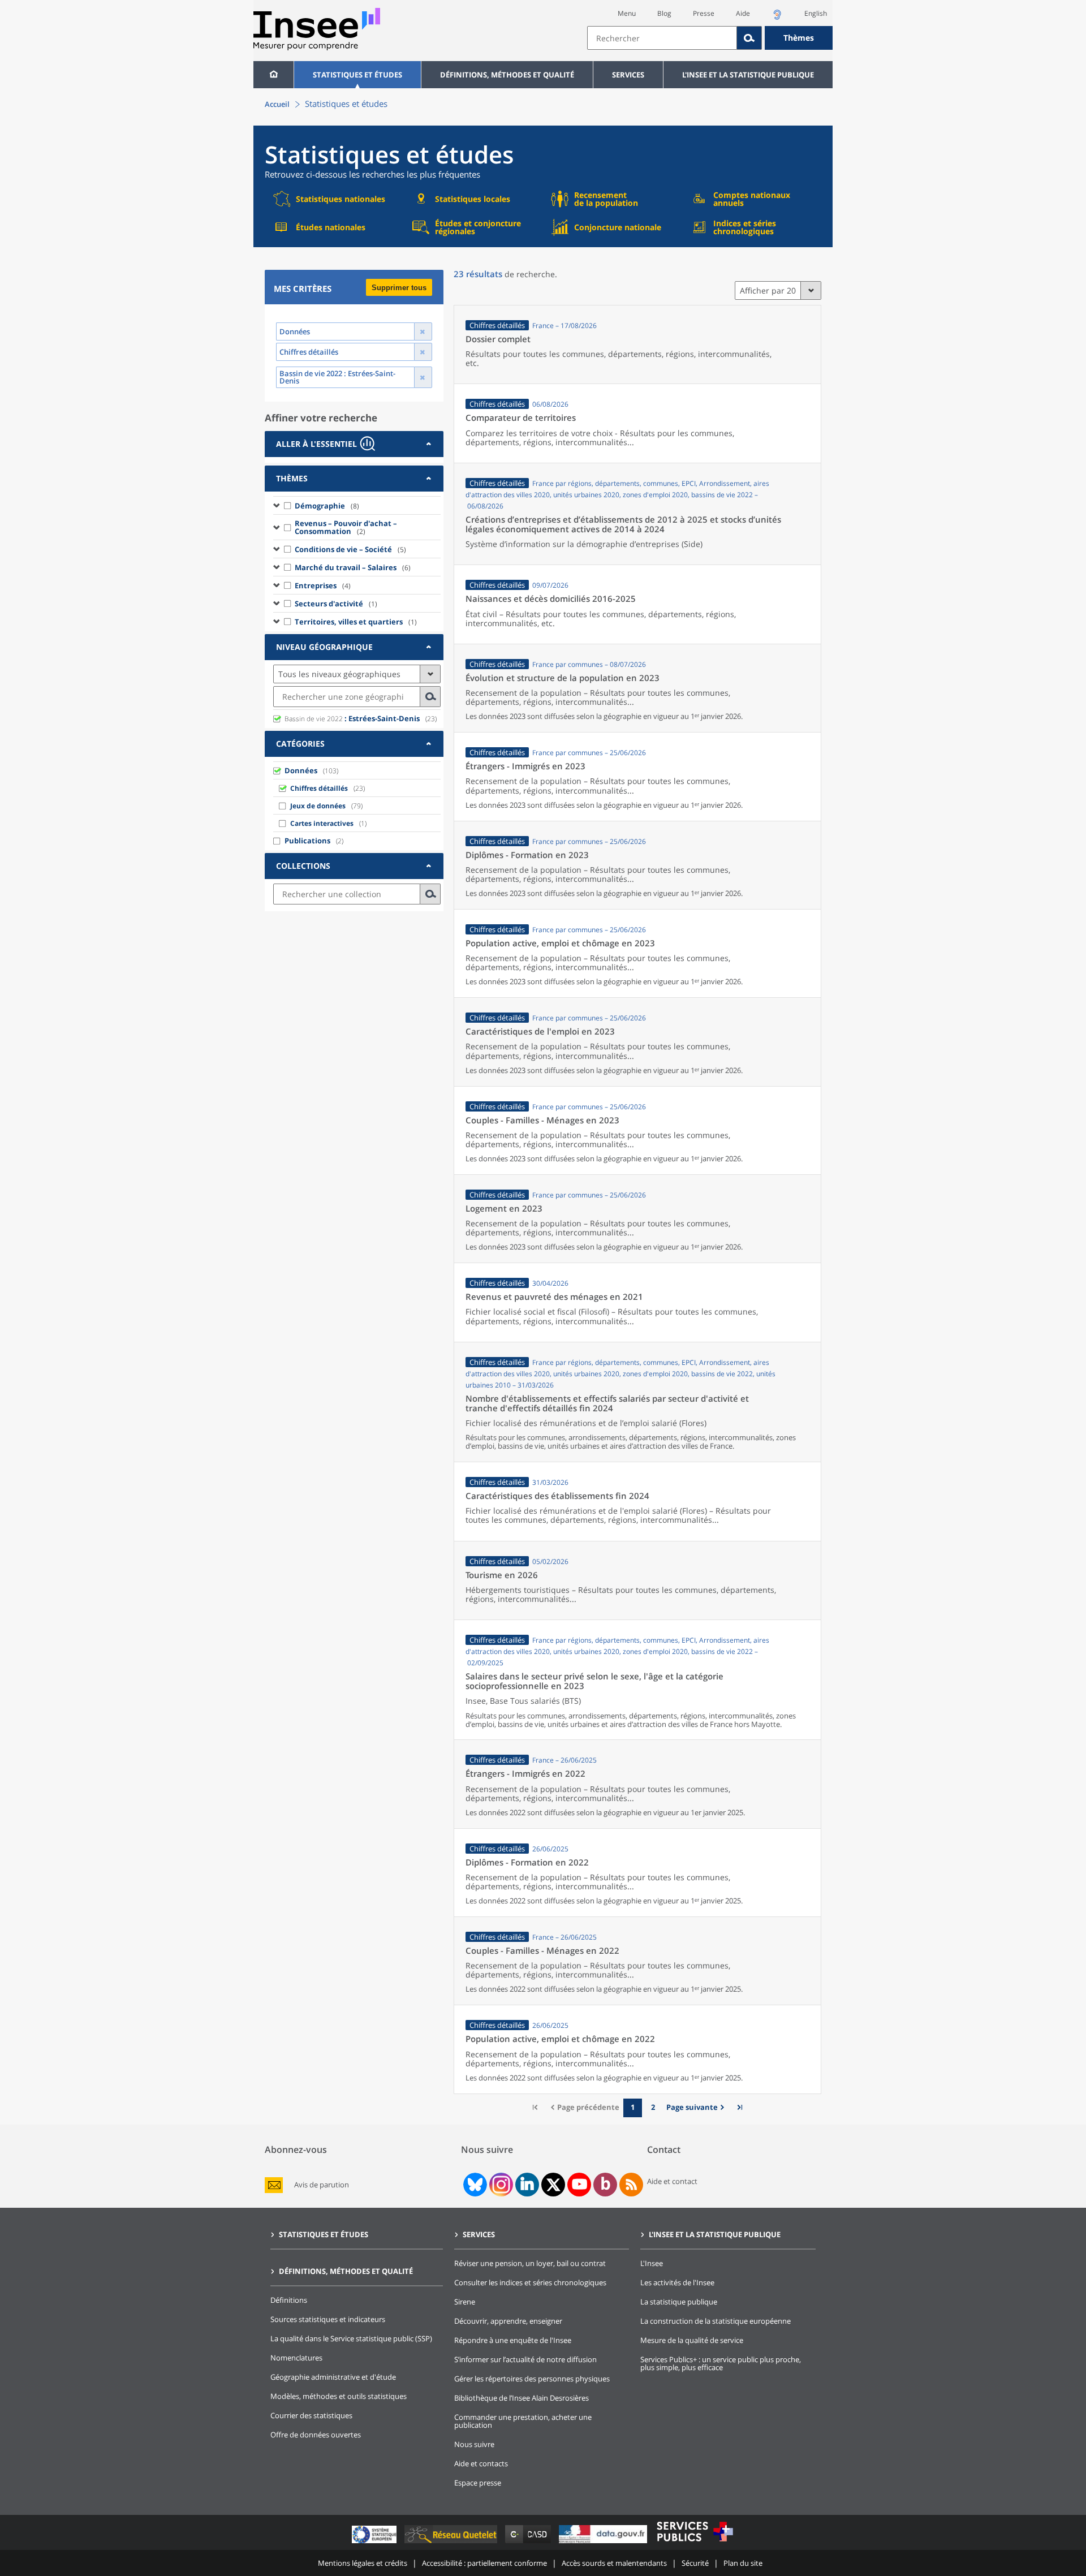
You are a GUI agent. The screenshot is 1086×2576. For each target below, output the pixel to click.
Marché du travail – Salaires (353, 567)
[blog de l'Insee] (606, 2185)
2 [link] (653, 2107)
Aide (743, 13)
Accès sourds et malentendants (614, 2563)
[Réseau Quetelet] (452, 2543)
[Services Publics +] (695, 2543)
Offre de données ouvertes (316, 2435)
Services (628, 75)
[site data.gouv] (604, 2543)
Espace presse (478, 2483)
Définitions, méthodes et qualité (507, 75)
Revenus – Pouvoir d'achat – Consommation (346, 527)
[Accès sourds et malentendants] (777, 18)
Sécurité (695, 2563)
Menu (627, 13)
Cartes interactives (322, 823)
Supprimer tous (399, 288)
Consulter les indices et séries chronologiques (530, 2282)
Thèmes (799, 38)
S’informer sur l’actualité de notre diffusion (525, 2359)
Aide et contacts (481, 2463)
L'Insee (652, 2263)
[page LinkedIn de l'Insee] (527, 2185)
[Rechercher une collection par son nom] (430, 894)
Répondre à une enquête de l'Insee (513, 2340)
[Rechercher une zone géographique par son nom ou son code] (430, 697)
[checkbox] (288, 505)
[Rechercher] (749, 38)
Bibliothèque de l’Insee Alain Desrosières (522, 2398)
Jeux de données (318, 806)
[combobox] (710, 38)
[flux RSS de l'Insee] (631, 2185)
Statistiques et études (357, 75)
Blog (664, 13)
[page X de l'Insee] (553, 2185)
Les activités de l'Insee (677, 2282)
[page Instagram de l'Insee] (500, 2185)
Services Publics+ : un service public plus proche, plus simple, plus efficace (721, 2363)
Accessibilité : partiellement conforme (484, 2563)
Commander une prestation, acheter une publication (523, 2421)
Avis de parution (322, 2185)
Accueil (277, 104)
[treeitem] (357, 505)
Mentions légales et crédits (363, 2563)
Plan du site (743, 2563)
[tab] (354, 444)
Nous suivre (474, 2444)
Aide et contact (672, 2181)
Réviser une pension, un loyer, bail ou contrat (530, 2263)
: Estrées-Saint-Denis (352, 718)
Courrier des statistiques (311, 2415)
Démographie (327, 506)
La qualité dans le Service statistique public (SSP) (351, 2338)
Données (301, 770)
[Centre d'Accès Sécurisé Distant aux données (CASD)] (529, 2543)
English (816, 13)
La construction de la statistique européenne (716, 2321)
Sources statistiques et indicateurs (328, 2319)
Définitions (289, 2300)
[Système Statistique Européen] (375, 2543)
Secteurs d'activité (336, 604)
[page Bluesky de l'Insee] (474, 2185)
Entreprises (323, 585)
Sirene (465, 2302)
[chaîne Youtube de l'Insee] (579, 2185)
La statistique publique (679, 2302)
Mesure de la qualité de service (692, 2340)
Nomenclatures (296, 2358)
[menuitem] (273, 75)
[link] (697, 2108)
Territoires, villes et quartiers (356, 622)
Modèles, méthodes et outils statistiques (339, 2396)
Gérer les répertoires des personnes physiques (532, 2379)
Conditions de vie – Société (350, 549)
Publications (307, 841)
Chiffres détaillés (319, 788)
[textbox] (662, 38)
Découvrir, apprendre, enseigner (508, 2321)
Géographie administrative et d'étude (333, 2377)
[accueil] (273, 75)
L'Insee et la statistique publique (748, 75)
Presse (704, 13)
